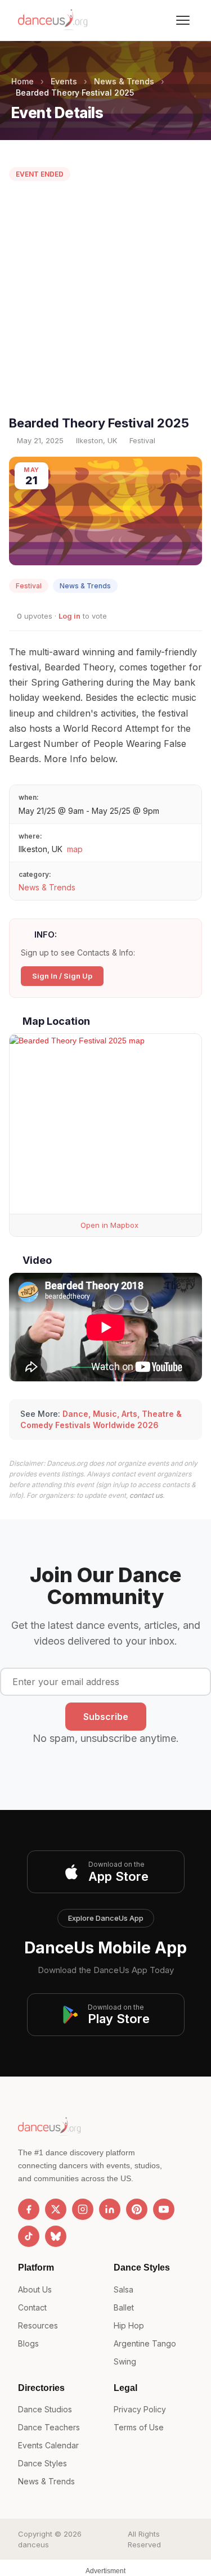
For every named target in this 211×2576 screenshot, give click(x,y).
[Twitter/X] (56, 2209)
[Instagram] (83, 2209)
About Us (35, 2289)
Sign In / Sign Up (62, 976)
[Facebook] (29, 2209)
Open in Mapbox (108, 1225)
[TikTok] (29, 2236)
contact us (146, 1495)
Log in (69, 616)
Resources (38, 2325)
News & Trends (124, 81)
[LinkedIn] (110, 2209)
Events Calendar (48, 2445)
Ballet (124, 2307)
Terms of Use (139, 2427)
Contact (32, 2307)
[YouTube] (164, 2209)
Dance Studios (45, 2409)
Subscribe (106, 1717)
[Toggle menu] (183, 20)
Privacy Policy (140, 2409)
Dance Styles (42, 2463)
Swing (125, 2361)
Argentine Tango (145, 2343)
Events (64, 81)
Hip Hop (129, 2325)
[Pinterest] (137, 2209)
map (75, 849)
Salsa (124, 2289)
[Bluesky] (56, 2236)
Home (23, 81)
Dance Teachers (49, 2427)
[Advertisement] (105, 301)
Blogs (28, 2343)
